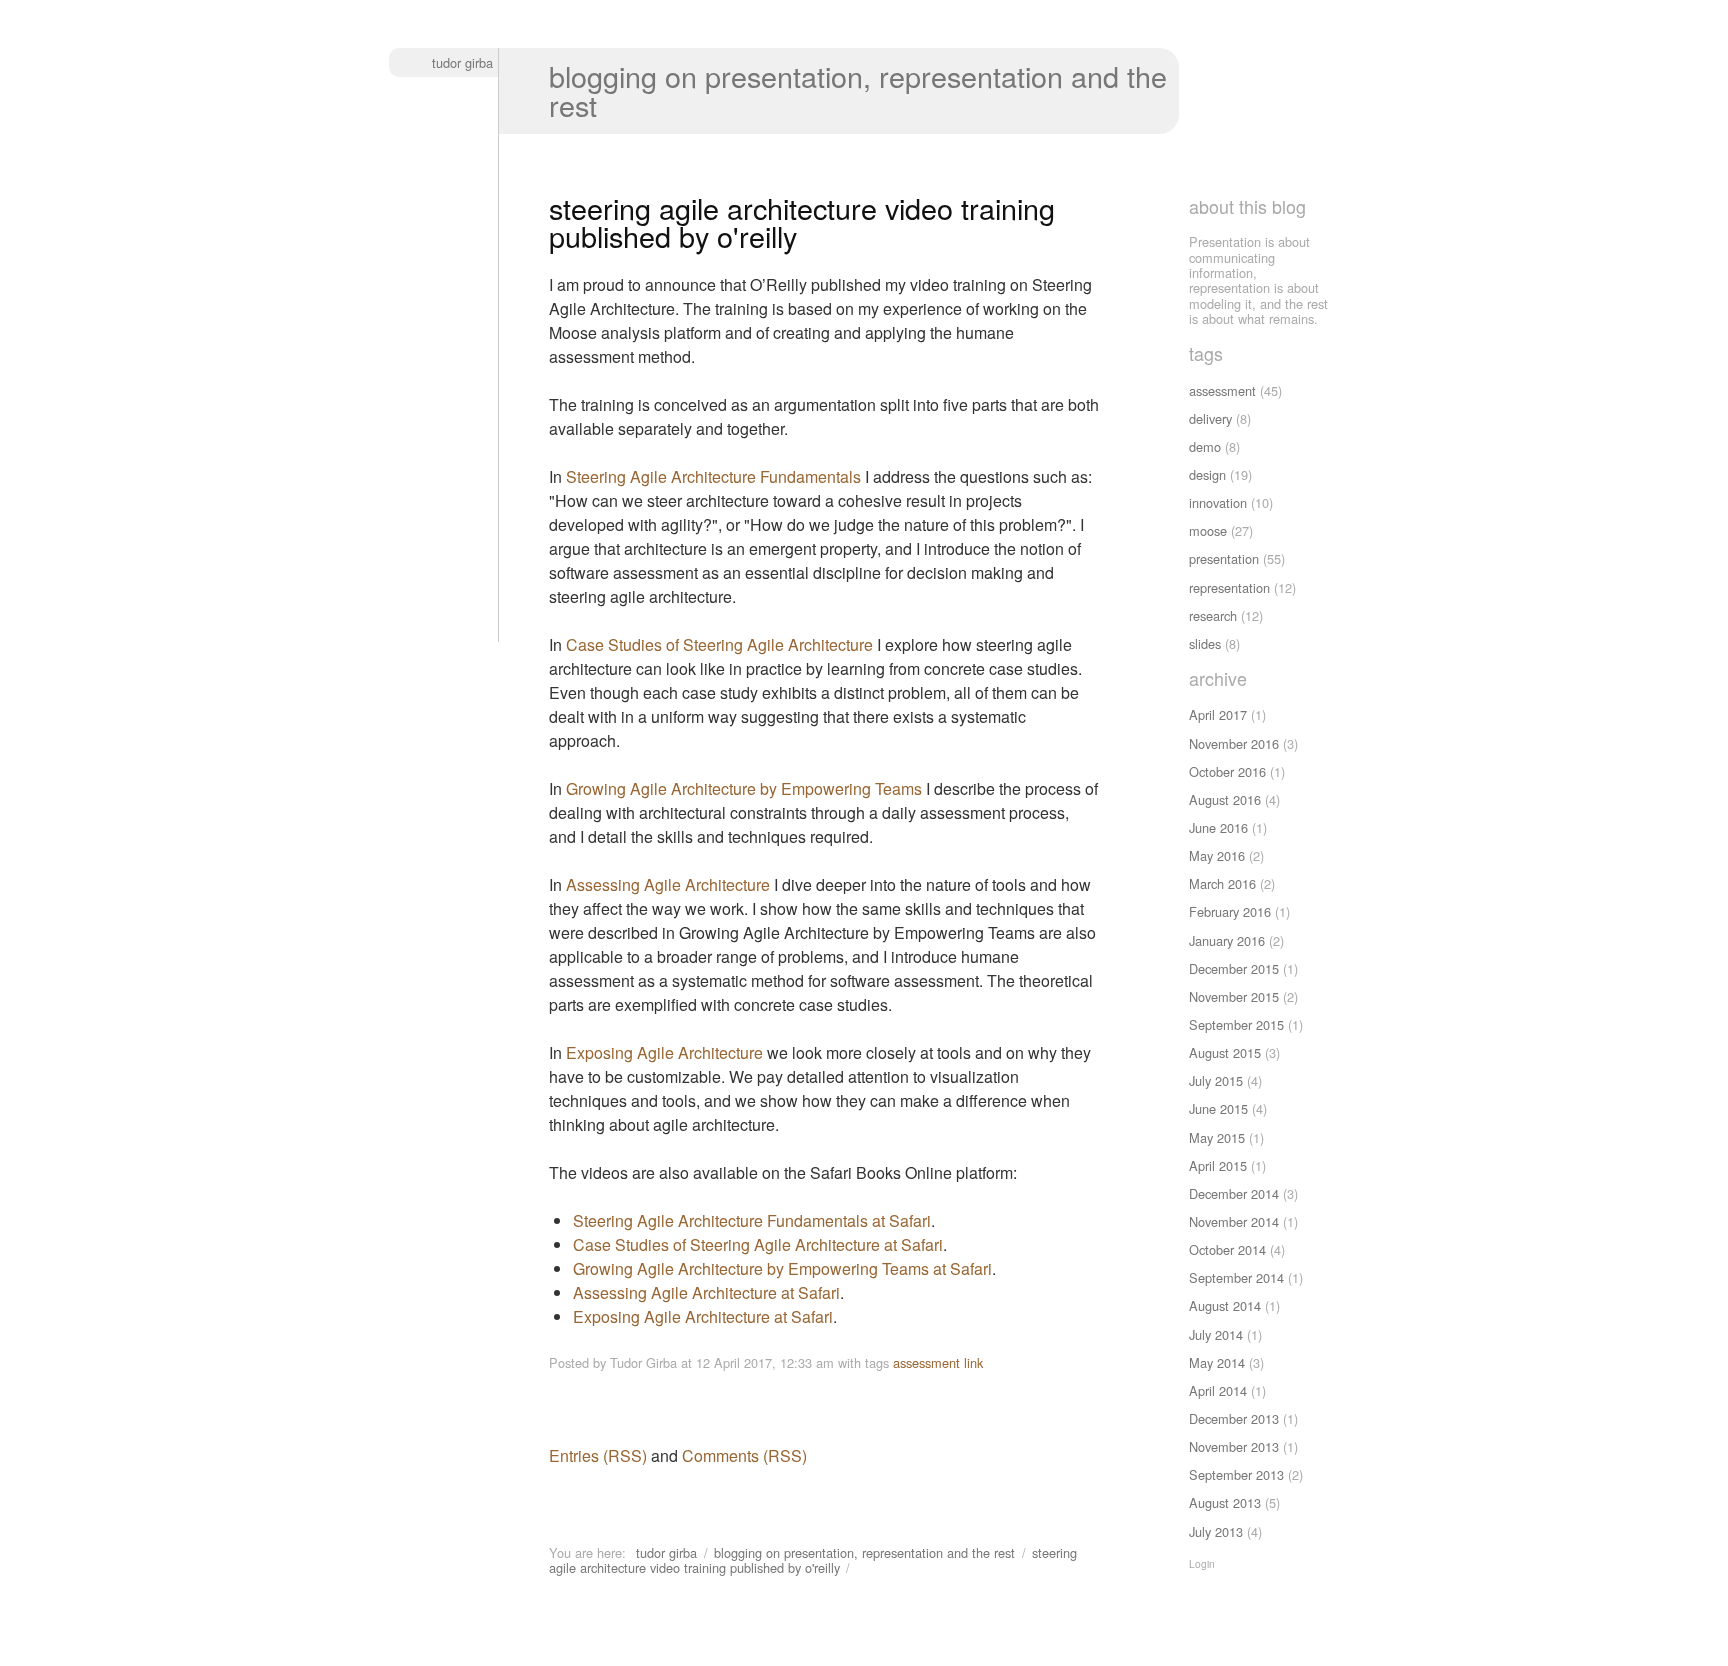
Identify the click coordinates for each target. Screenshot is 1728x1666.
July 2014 (1216, 1334)
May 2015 (1217, 1137)
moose (1208, 530)
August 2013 (1225, 1502)
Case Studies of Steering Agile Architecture (719, 644)
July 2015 (1216, 1080)
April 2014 (1218, 1390)
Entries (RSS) (598, 1455)
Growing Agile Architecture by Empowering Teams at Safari (782, 1268)
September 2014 (1236, 1277)
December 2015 (1234, 968)
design (1207, 474)
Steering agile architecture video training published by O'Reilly (813, 1560)
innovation (1218, 502)
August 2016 (1225, 799)
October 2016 (1227, 771)
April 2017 (1218, 714)
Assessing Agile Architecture (668, 884)
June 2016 (1218, 827)
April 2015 (1218, 1165)
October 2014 (1227, 1249)
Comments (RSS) (744, 1455)
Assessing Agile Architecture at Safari (706, 1292)
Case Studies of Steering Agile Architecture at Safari (758, 1244)
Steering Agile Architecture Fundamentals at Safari (752, 1220)
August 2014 (1225, 1305)
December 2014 (1234, 1193)
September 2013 (1236, 1474)
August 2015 (1225, 1052)
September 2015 (1236, 1024)
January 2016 (1227, 940)
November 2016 (1234, 743)
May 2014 (1217, 1362)
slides (1205, 643)
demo (1205, 446)
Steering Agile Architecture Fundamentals (713, 476)
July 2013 (1216, 1531)
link (973, 1362)
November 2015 (1234, 996)
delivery (1210, 418)
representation (1229, 587)
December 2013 (1234, 1418)
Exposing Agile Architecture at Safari (703, 1316)
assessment (926, 1362)
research (1213, 615)
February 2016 (1230, 911)
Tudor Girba (462, 62)
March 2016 (1222, 883)
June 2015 (1218, 1108)
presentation (1224, 558)
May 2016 (1217, 855)
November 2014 (1234, 1221)
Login (1202, 1563)
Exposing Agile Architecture (664, 1052)
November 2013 (1234, 1446)
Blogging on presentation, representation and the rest (858, 90)
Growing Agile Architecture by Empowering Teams (744, 788)
